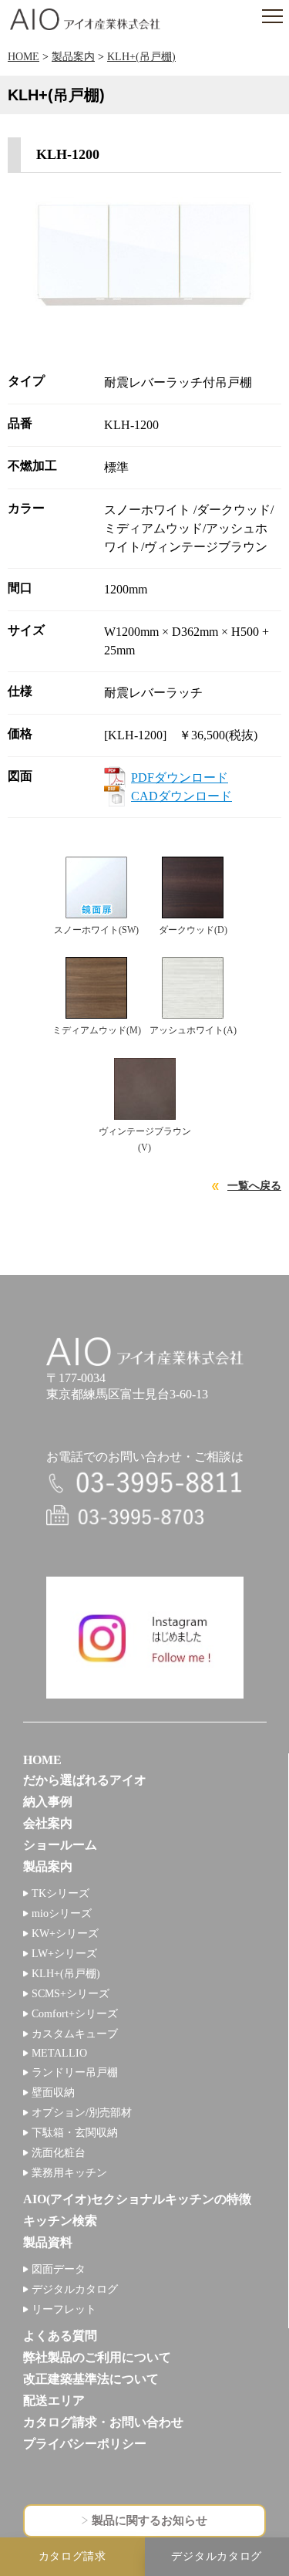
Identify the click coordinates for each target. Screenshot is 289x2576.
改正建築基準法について (91, 2379)
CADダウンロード (181, 796)
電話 (145, 1484)
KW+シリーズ (65, 1934)
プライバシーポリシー (85, 2444)
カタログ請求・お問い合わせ (103, 2422)
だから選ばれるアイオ (85, 1780)
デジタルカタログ (75, 2289)
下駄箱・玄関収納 (75, 2133)
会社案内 (48, 1823)
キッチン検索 (60, 2221)
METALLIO (59, 2053)
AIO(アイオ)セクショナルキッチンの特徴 (137, 2199)
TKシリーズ (60, 1893)
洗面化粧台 (59, 2153)
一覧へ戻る (254, 1186)
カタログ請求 (72, 2556)
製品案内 (73, 57)
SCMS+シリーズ (71, 1994)
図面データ (59, 2269)
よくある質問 (60, 2336)
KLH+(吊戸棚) (141, 57)
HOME (24, 57)
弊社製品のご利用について (97, 2357)
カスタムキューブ (75, 2034)
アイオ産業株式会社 (85, 19)
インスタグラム (145, 1638)
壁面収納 (53, 2093)
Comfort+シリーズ (75, 2014)
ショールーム (60, 1845)
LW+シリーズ (64, 1954)
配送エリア (54, 2400)
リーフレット (64, 2309)
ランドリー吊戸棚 (75, 2072)
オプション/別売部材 (82, 2113)
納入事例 (48, 1802)
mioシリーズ (62, 1913)
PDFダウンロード (180, 778)
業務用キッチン (69, 2173)
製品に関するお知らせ (150, 2520)
